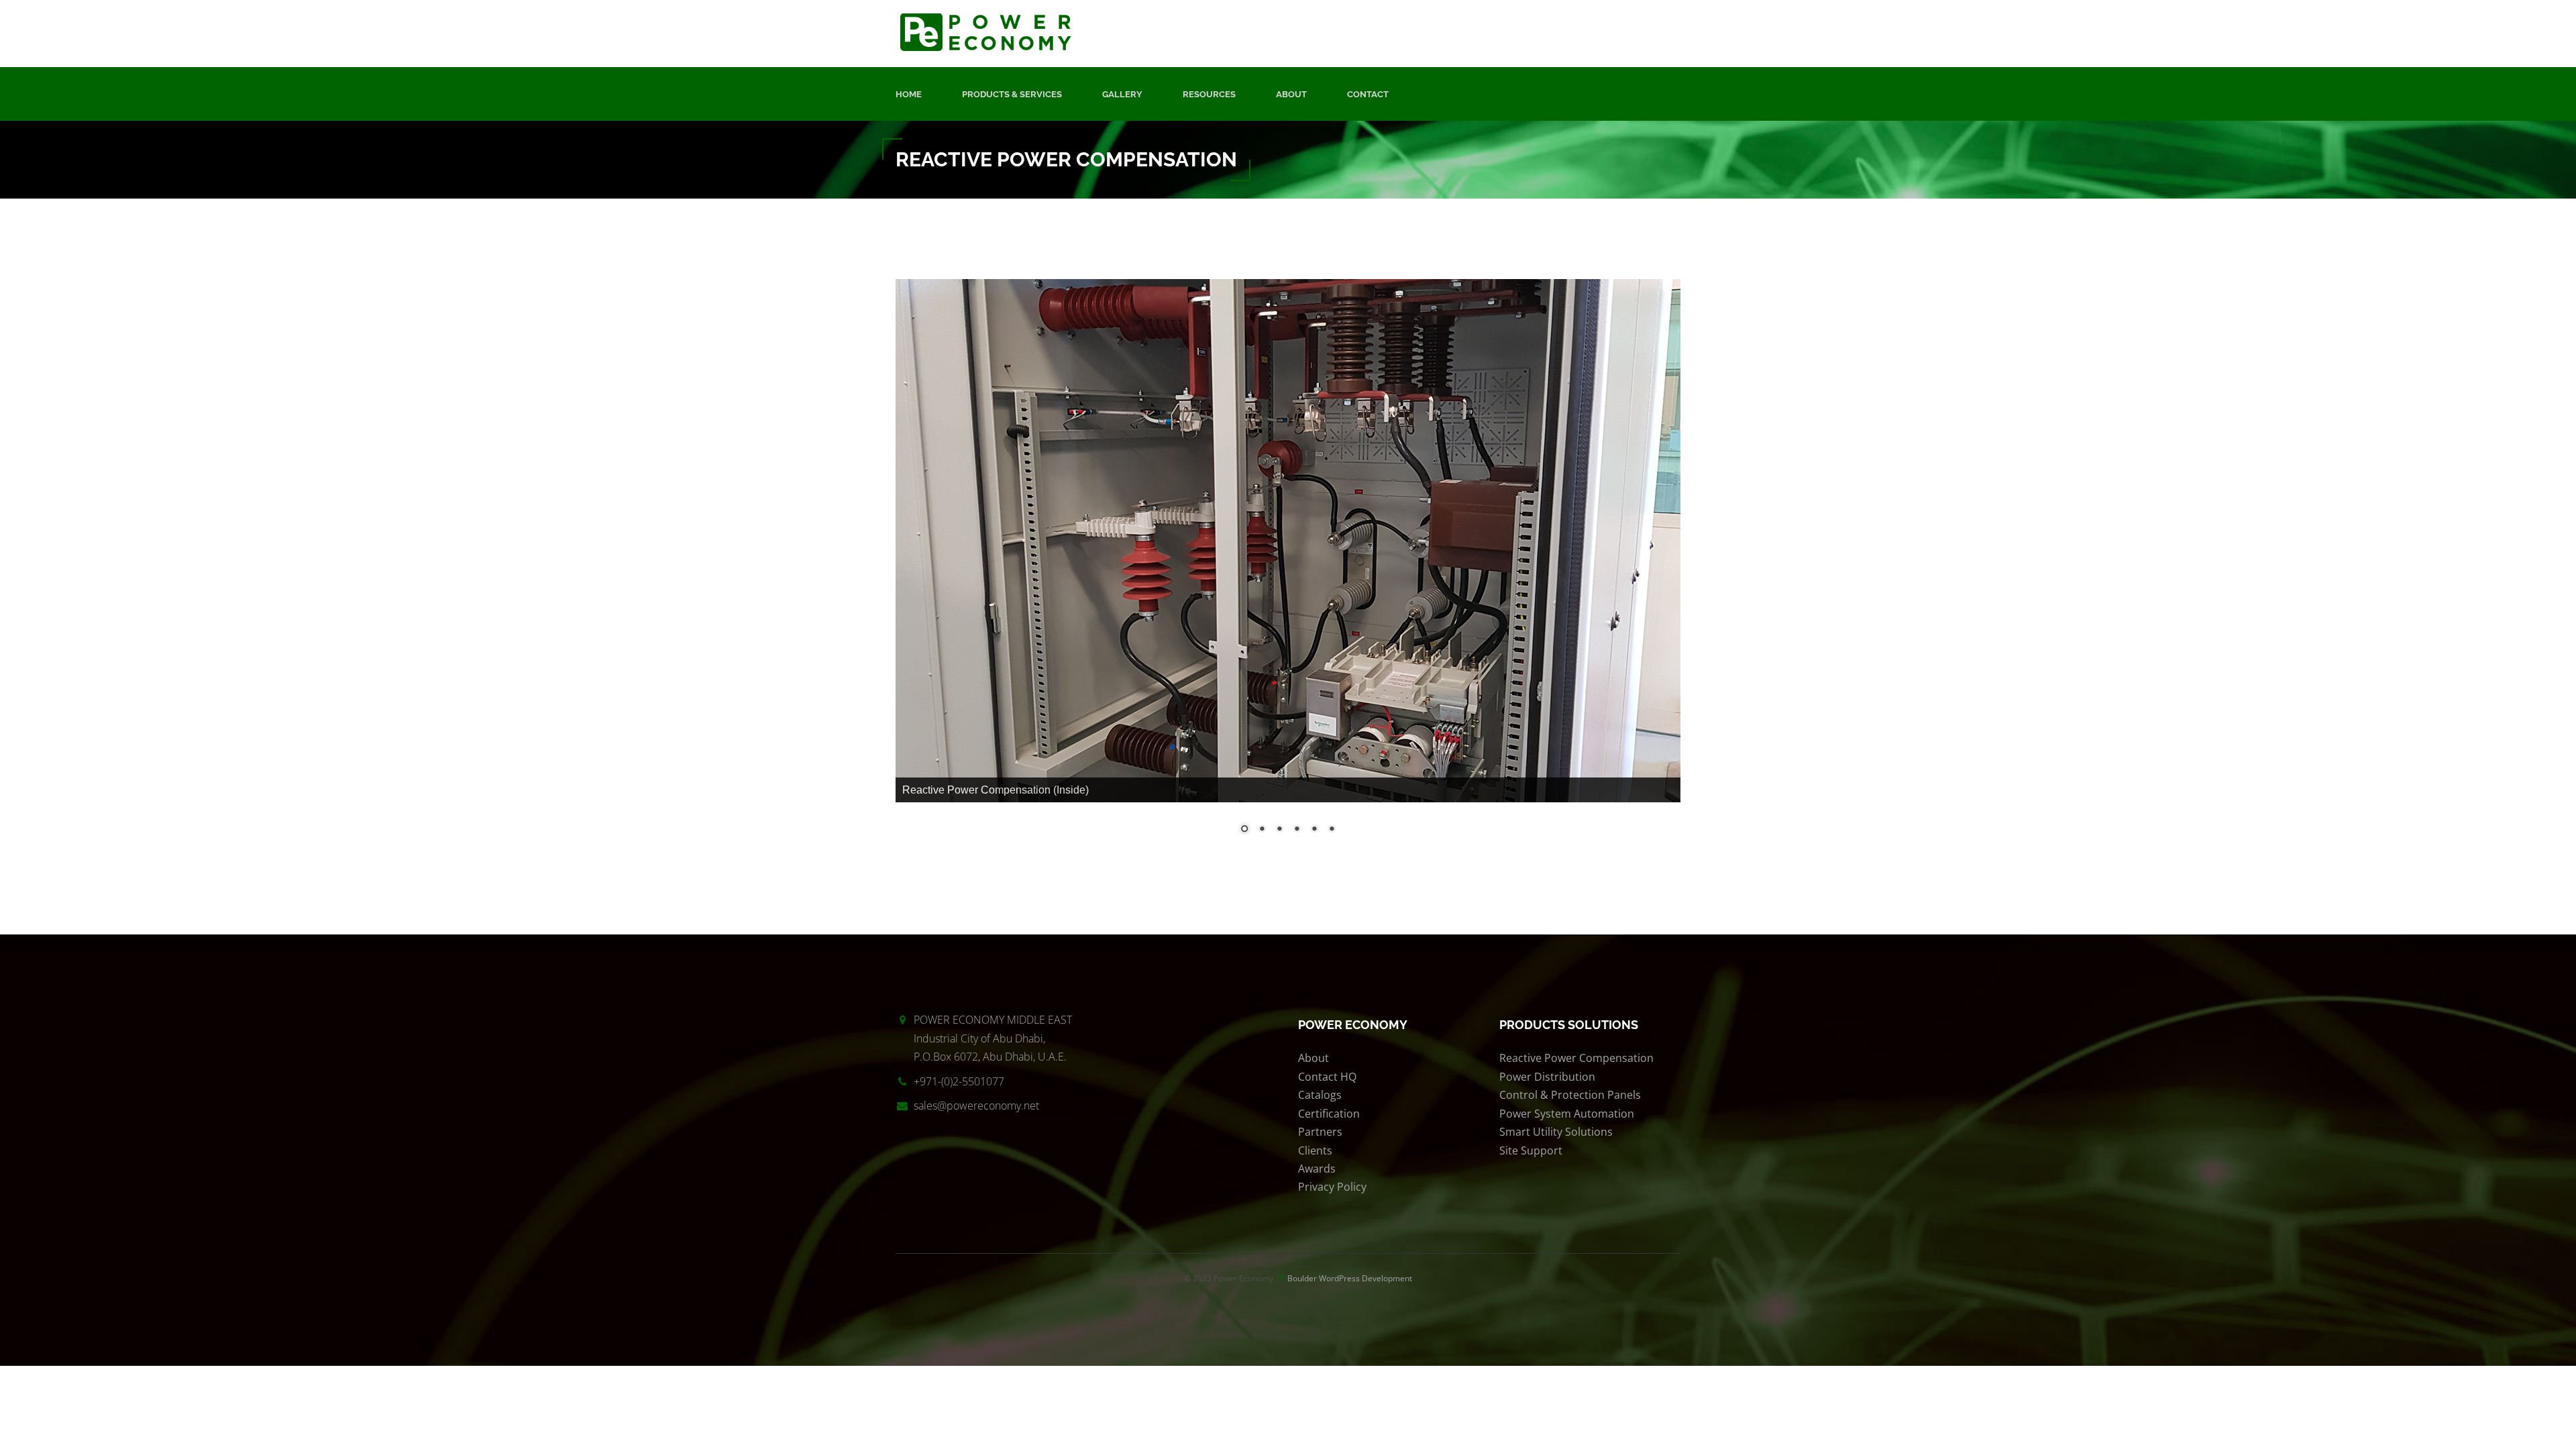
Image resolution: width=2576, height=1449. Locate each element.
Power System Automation (1567, 1114)
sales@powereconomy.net (976, 1106)
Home (909, 94)
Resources (1209, 94)
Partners (1320, 1132)
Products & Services (1012, 94)
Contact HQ (1327, 1077)
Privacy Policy (1332, 1187)
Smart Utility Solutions (1556, 1132)
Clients (1315, 1150)
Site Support (1531, 1150)
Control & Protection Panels (1570, 1095)
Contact (1368, 94)
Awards (1317, 1169)
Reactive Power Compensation (1576, 1058)
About (1291, 94)
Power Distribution (1547, 1077)
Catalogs (1320, 1095)
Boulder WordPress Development (1350, 1278)
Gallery (1122, 94)
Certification (1329, 1114)
